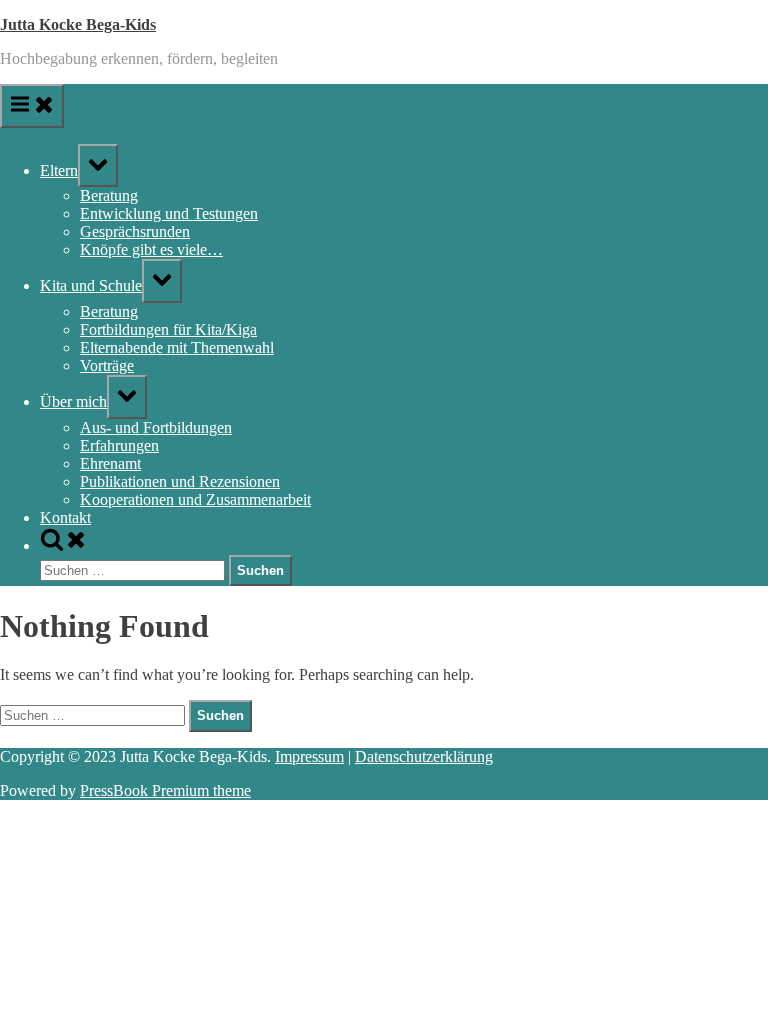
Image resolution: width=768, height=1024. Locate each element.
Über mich (73, 401)
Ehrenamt (110, 463)
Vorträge (107, 365)
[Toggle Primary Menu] (32, 106)
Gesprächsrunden (135, 231)
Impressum (309, 756)
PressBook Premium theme (165, 790)
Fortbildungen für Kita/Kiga (168, 329)
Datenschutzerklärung (424, 756)
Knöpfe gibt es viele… (151, 249)
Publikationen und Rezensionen (180, 481)
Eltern (59, 170)
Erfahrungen (119, 445)
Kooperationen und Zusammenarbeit (195, 499)
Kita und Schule (91, 285)
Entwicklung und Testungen (169, 213)
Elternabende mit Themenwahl (177, 347)
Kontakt (65, 517)
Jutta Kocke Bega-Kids (78, 24)
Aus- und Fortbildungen (156, 427)
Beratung (109, 195)
